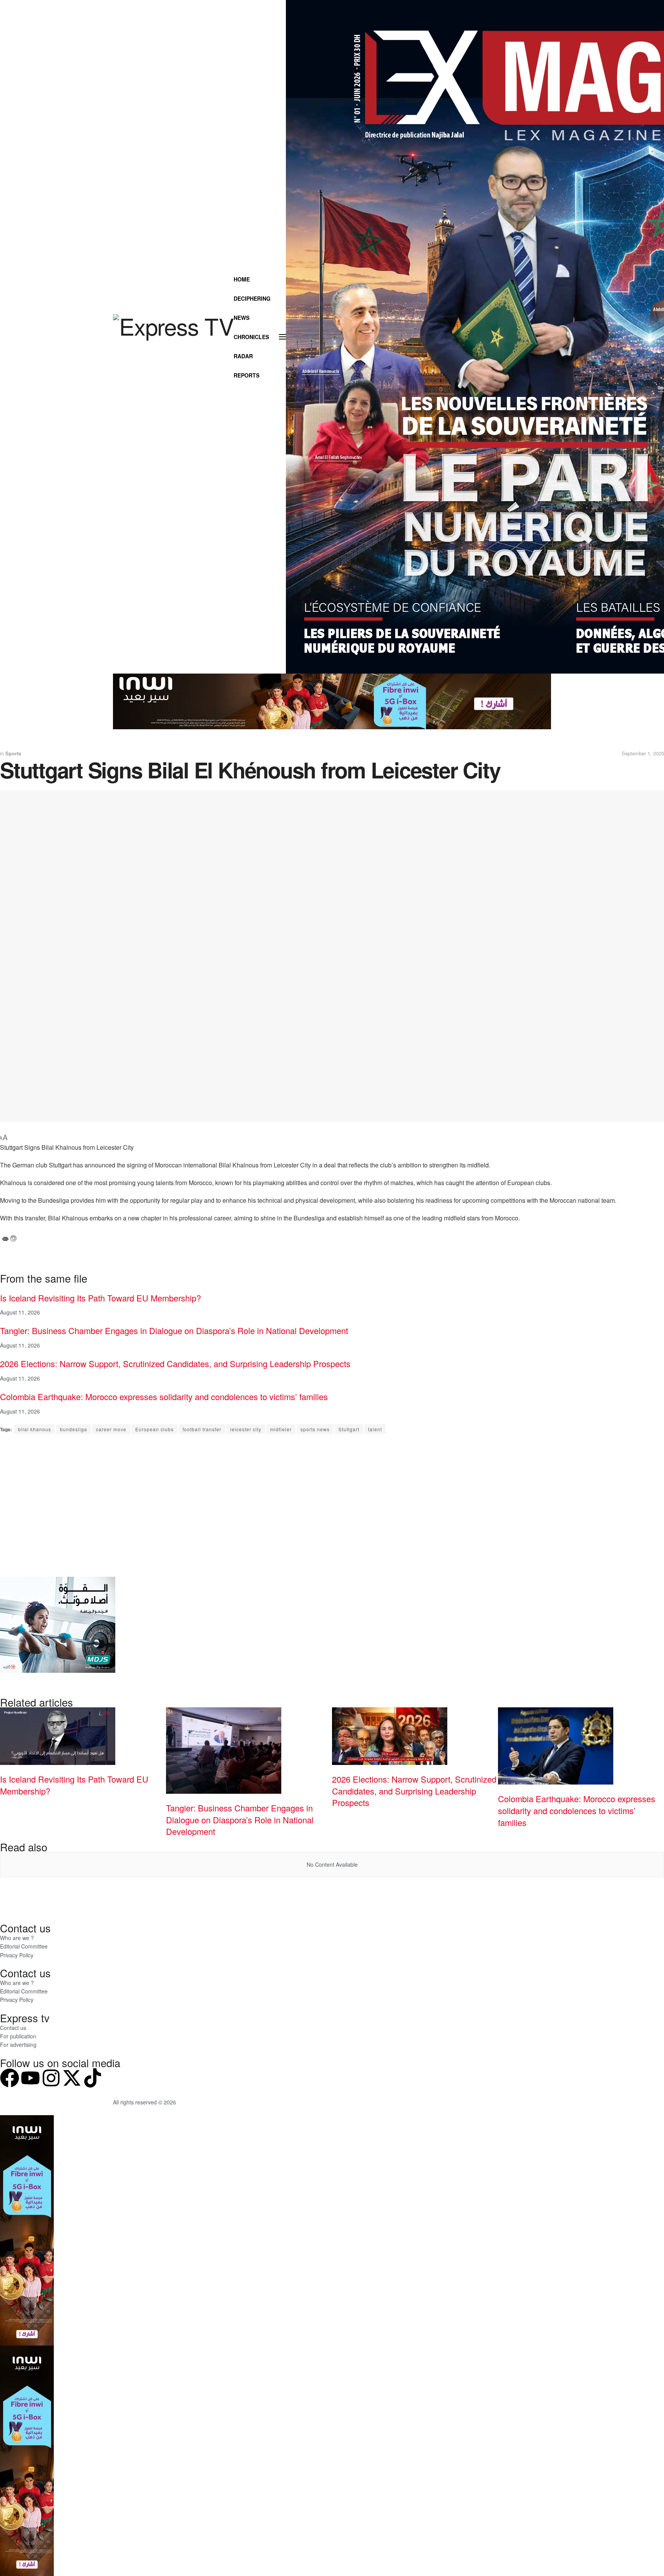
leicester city (246, 1429)
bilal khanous (35, 1429)
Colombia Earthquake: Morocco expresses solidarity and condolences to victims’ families (164, 1396)
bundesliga (74, 1429)
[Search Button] (260, 394)
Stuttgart (349, 1429)
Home (242, 279)
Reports (247, 375)
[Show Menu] (282, 337)
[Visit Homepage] (173, 337)
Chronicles (251, 337)
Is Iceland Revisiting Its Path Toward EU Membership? (100, 1298)
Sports (13, 753)
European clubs (154, 1429)
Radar (243, 356)
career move (111, 1429)
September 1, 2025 (643, 753)
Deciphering (252, 298)
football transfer (202, 1429)
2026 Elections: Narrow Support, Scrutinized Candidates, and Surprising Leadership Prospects (175, 1363)
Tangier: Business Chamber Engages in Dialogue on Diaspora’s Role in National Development (174, 1330)
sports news (315, 1429)
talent (375, 1429)
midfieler (281, 1429)
